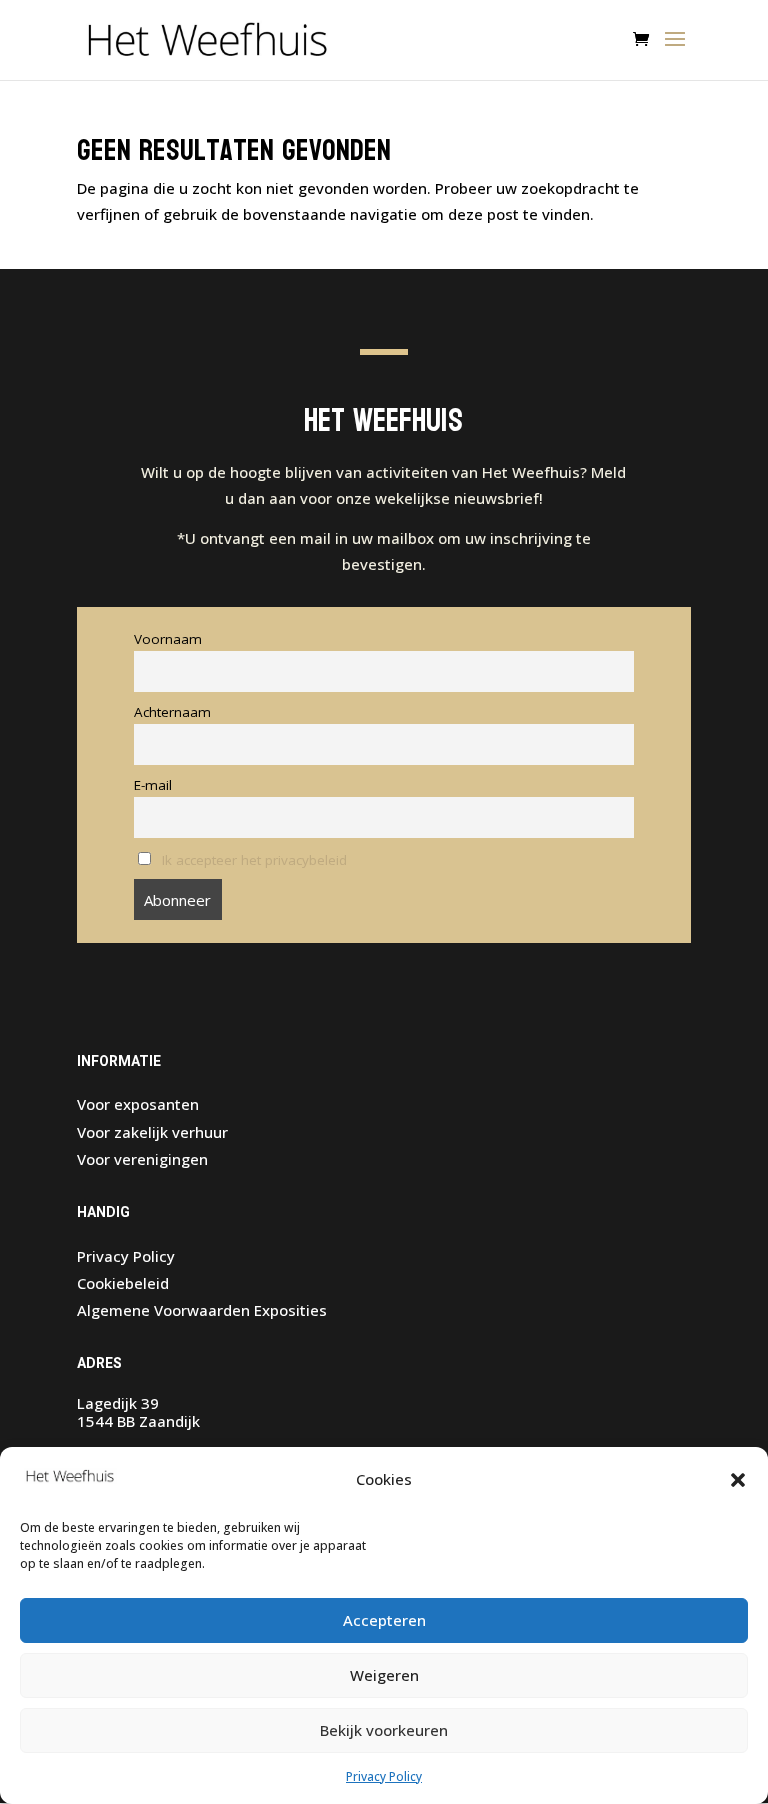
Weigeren (384, 1675)
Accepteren (384, 1620)
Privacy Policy (384, 1776)
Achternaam (172, 712)
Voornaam (168, 639)
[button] (738, 1480)
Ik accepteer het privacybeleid (254, 860)
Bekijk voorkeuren (384, 1730)
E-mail (153, 785)
